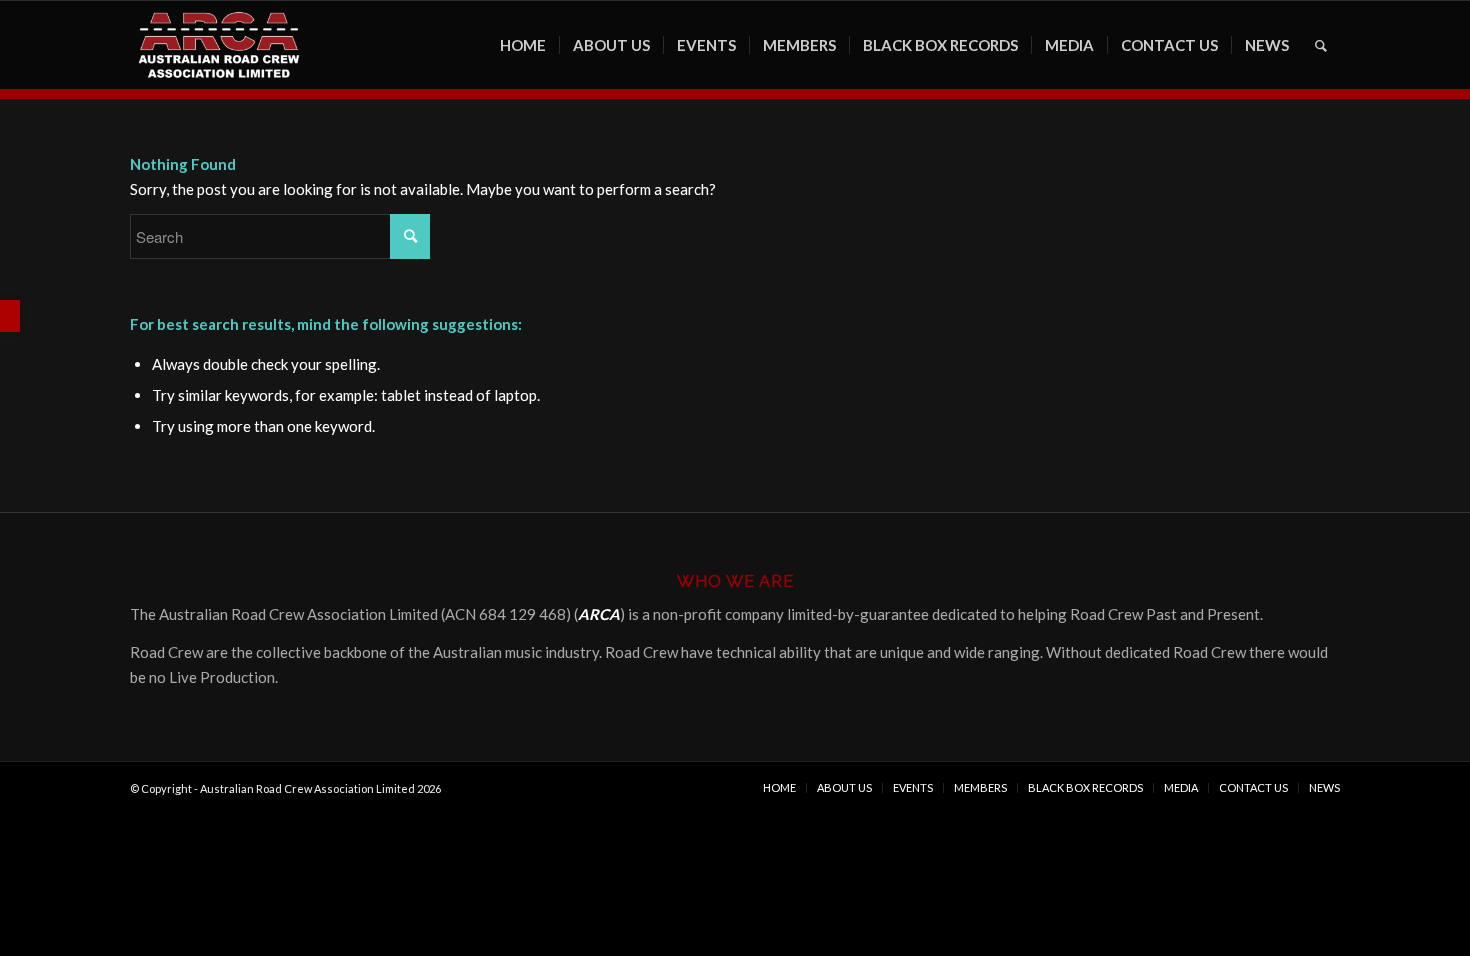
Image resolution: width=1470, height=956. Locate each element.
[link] (10, 316)
